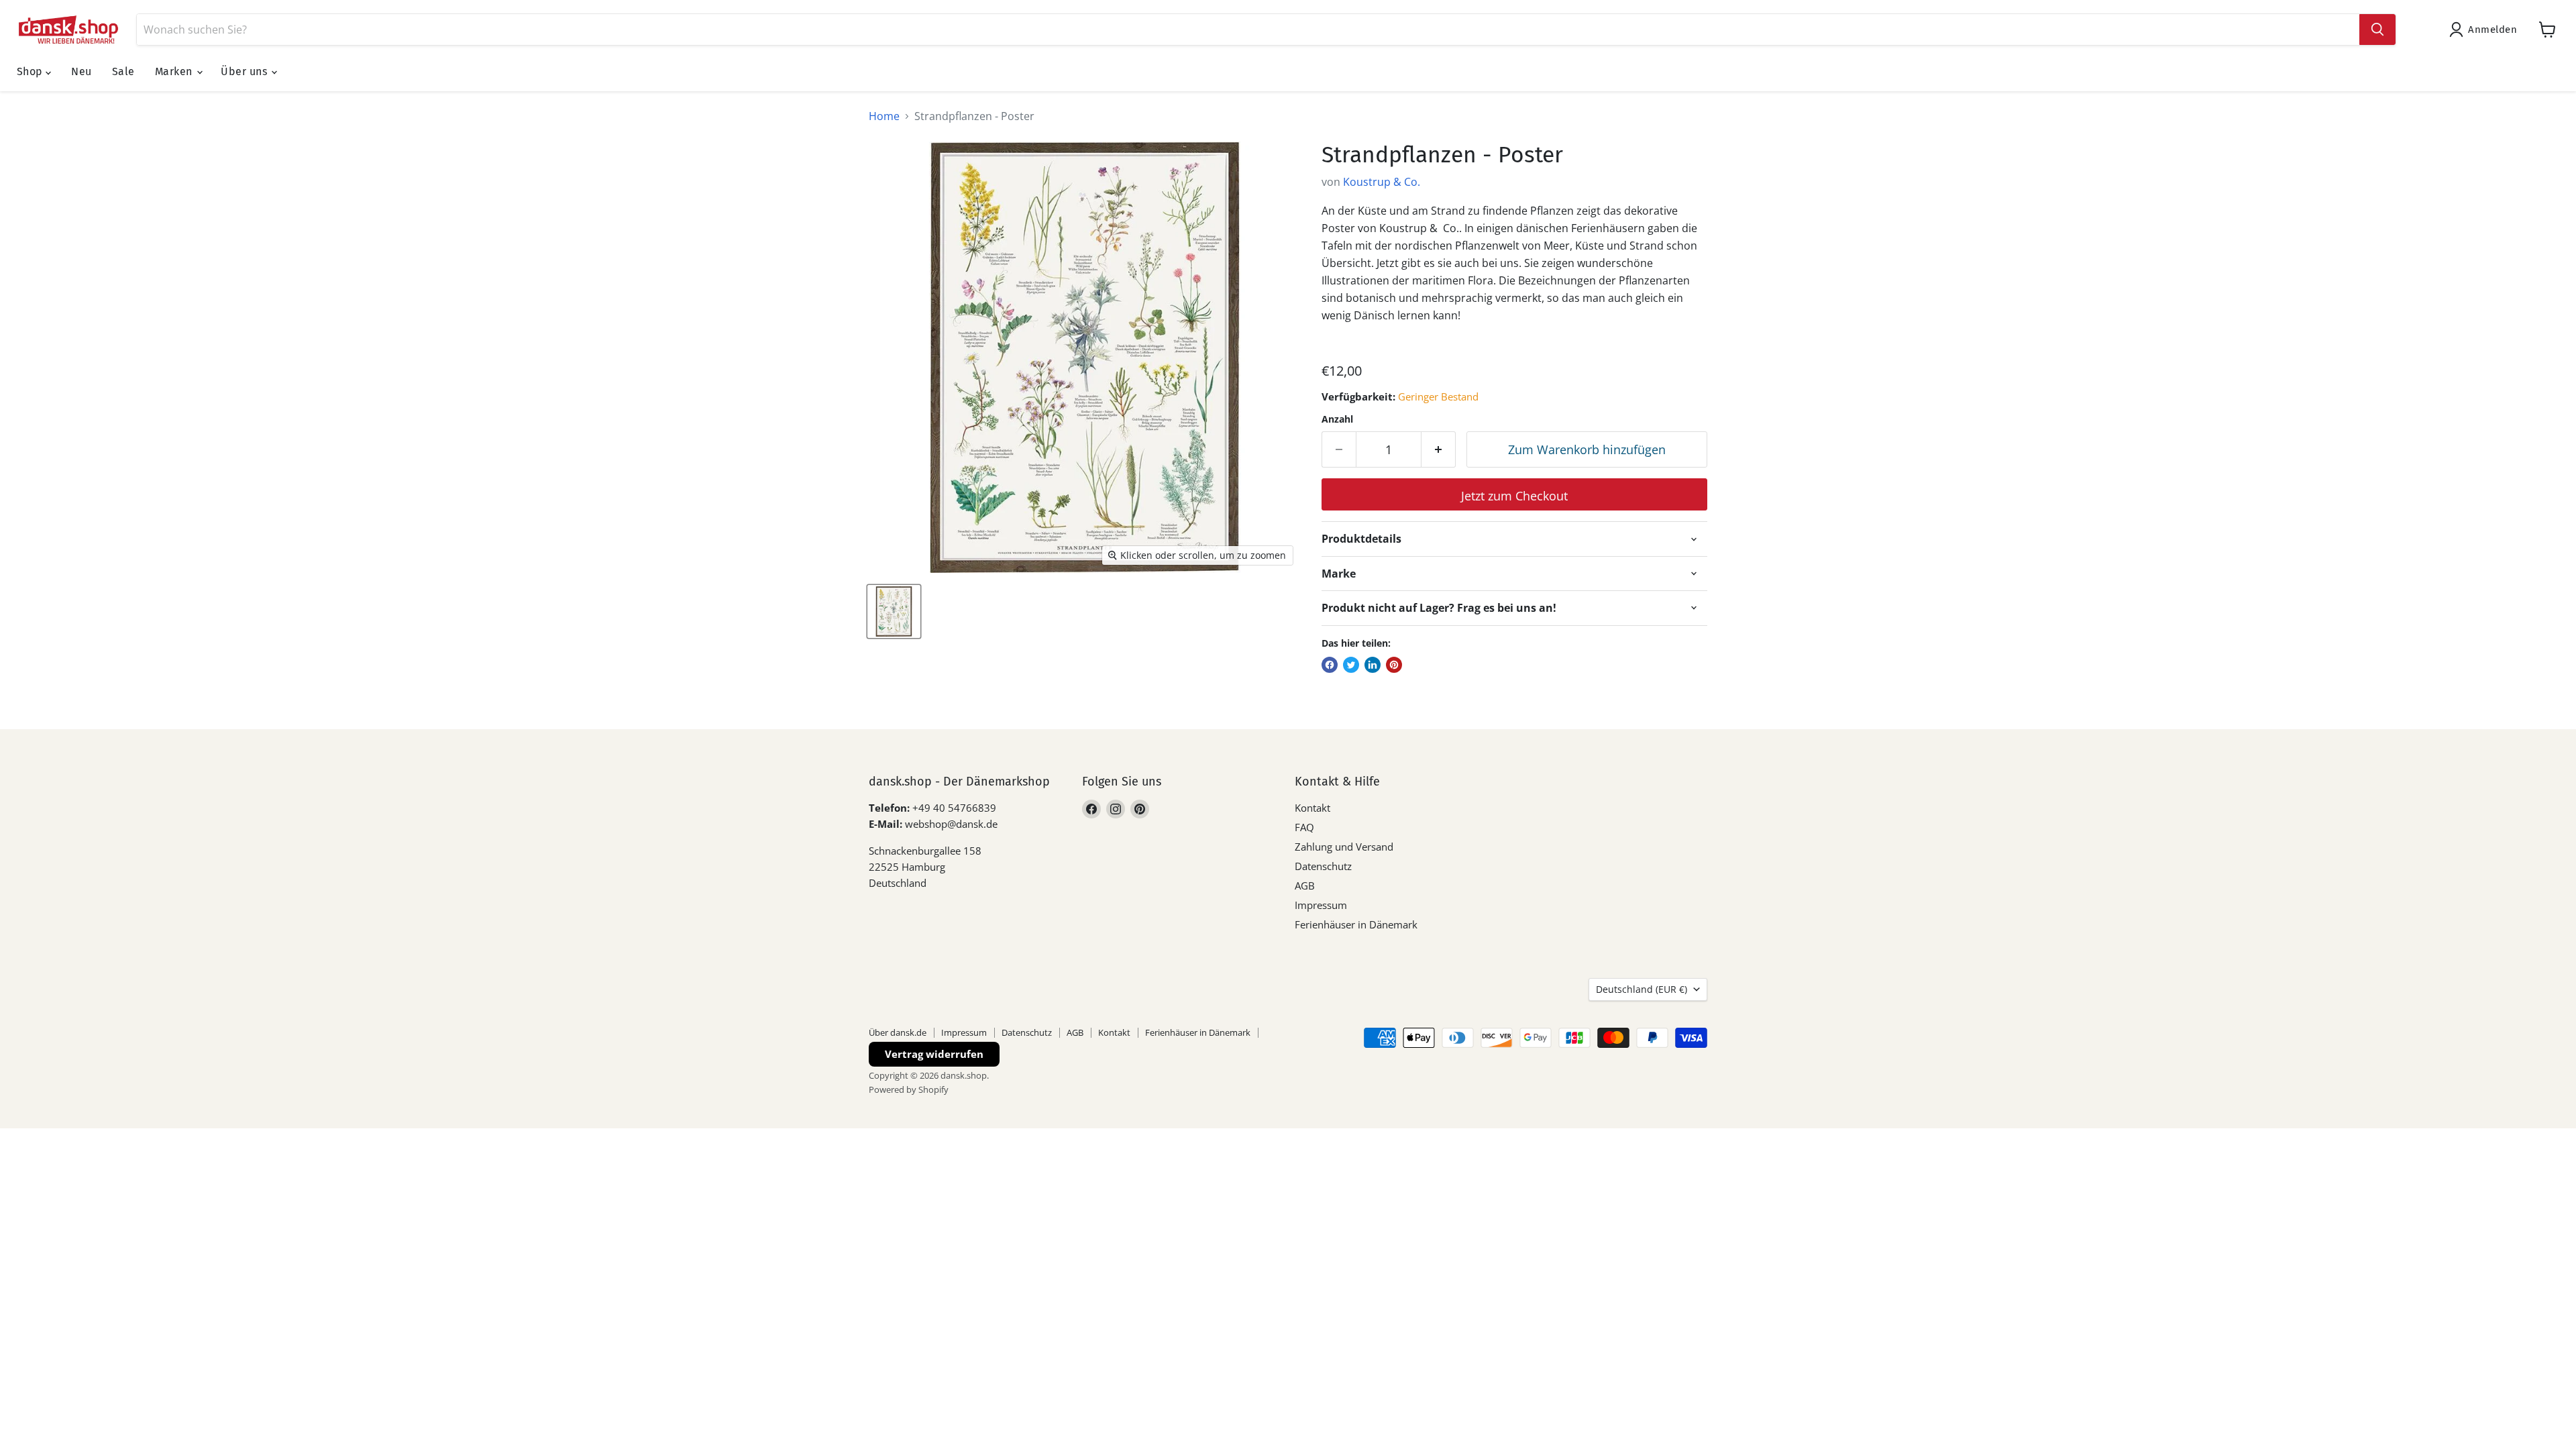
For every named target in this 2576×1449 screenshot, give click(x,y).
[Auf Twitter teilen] (1351, 665)
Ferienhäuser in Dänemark (1356, 924)
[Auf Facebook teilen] (1330, 665)
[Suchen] (2377, 30)
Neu (81, 71)
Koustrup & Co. (1382, 182)
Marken (175, 71)
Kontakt (1312, 808)
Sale (123, 71)
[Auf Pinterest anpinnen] (1394, 665)
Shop (31, 71)
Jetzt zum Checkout (1514, 496)
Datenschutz (1323, 866)
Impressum (1321, 905)
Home (884, 116)
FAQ (1304, 827)
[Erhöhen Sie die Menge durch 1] (1439, 450)
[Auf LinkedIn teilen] (1373, 665)
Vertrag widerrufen (934, 1054)
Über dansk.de (898, 1032)
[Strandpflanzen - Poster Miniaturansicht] (894, 611)
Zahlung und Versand (1344, 847)
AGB (1305, 885)
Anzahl (1337, 419)
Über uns (245, 71)
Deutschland (1642, 989)
